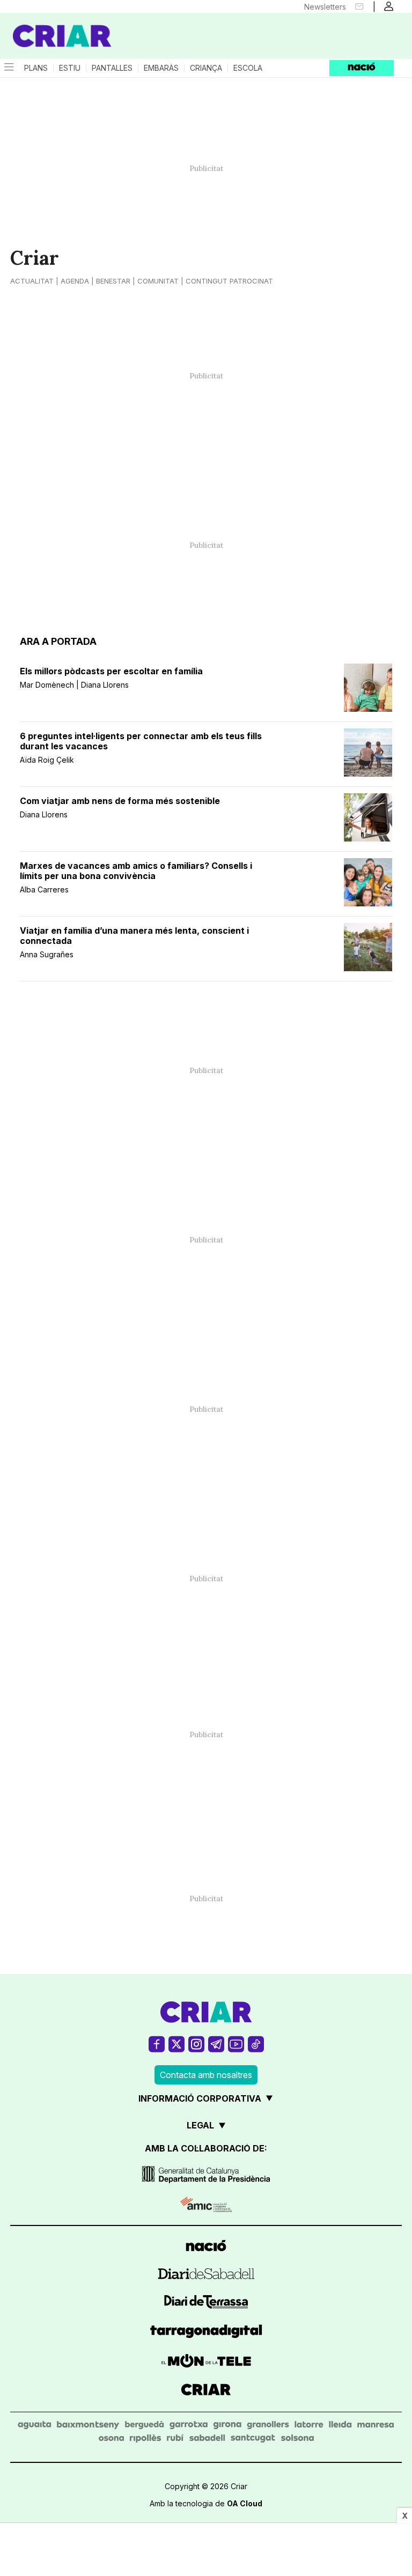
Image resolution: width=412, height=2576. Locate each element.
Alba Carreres (44, 889)
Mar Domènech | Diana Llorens (74, 685)
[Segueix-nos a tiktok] (256, 2044)
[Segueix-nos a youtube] (236, 2044)
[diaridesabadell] (206, 2275)
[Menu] (8, 68)
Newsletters (325, 7)
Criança (206, 68)
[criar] (206, 2391)
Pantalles (112, 68)
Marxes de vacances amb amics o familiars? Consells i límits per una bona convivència (136, 871)
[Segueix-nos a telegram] (216, 2044)
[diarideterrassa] (206, 2303)
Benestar (113, 281)
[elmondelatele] (206, 2362)
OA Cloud (245, 2503)
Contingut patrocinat (229, 281)
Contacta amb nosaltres (206, 2075)
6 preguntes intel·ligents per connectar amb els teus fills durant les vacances (141, 741)
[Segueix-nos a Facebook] (157, 2044)
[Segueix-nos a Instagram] (196, 2044)
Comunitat (158, 281)
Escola (248, 68)
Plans (36, 68)
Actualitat (32, 281)
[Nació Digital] (54, 26)
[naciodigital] (206, 2247)
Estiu (70, 68)
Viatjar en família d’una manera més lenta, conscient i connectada (134, 936)
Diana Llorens (44, 814)
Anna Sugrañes (47, 954)
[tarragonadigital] (206, 2333)
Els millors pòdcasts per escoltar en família (111, 671)
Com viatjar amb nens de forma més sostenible (120, 801)
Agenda (75, 281)
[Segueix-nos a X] (176, 2044)
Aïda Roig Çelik (47, 760)
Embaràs (161, 68)
